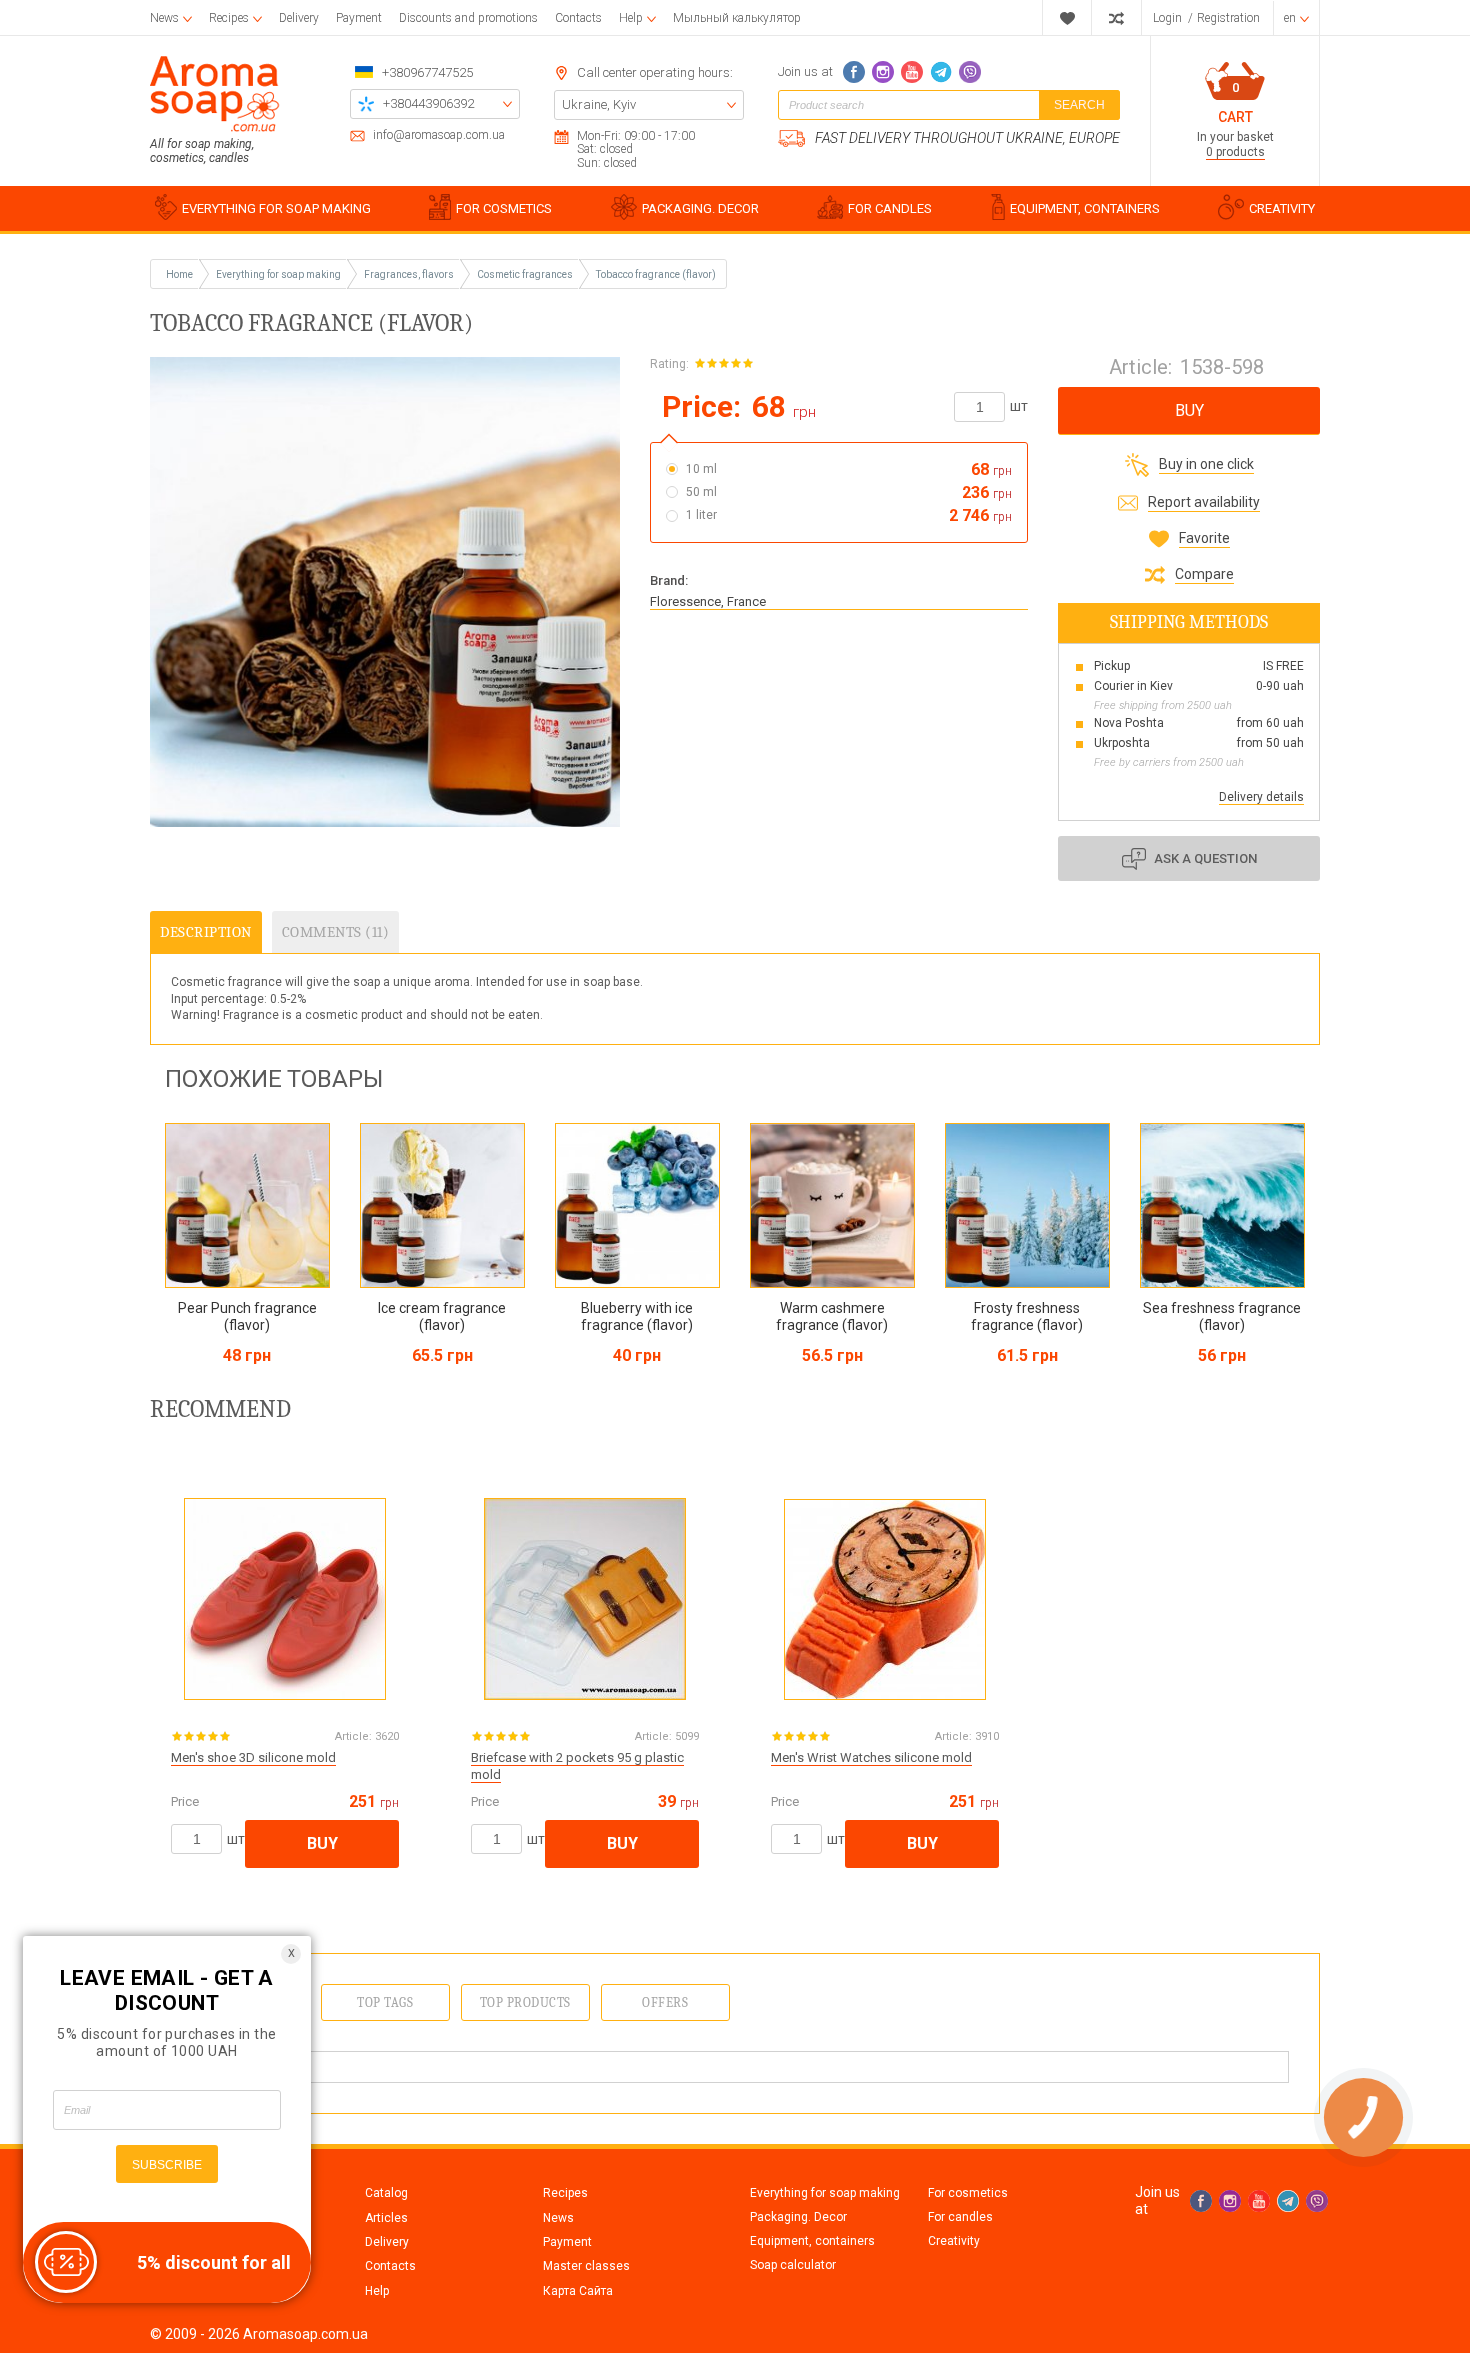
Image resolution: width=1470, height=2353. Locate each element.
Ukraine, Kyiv (599, 104)
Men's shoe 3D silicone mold (253, 1757)
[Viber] (970, 72)
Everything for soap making (825, 2193)
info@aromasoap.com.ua (439, 135)
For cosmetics (968, 2193)
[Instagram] (883, 72)
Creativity (954, 2241)
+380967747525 (427, 72)
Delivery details (1261, 797)
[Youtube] (912, 72)
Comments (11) (336, 932)
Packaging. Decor (798, 2217)
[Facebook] (854, 72)
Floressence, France (708, 601)
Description (206, 932)
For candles (960, 2217)
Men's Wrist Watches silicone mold (871, 1757)
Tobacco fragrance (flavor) (656, 274)
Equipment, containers (812, 2241)
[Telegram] (941, 72)
